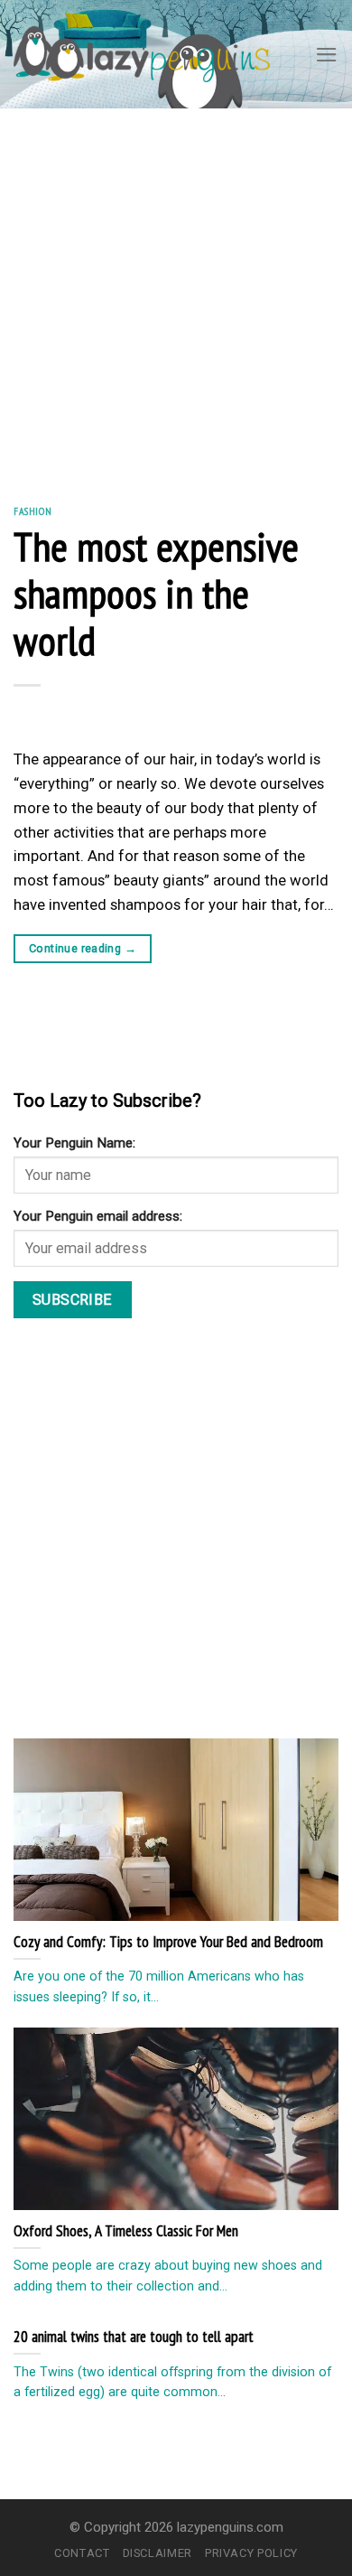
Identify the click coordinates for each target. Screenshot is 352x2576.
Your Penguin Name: (74, 1143)
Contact (82, 2553)
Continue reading (83, 948)
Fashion (32, 511)
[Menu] (327, 55)
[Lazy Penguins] (142, 54)
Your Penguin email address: (98, 1216)
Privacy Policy (251, 2553)
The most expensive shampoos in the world (156, 593)
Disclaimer (157, 2553)
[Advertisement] (176, 294)
